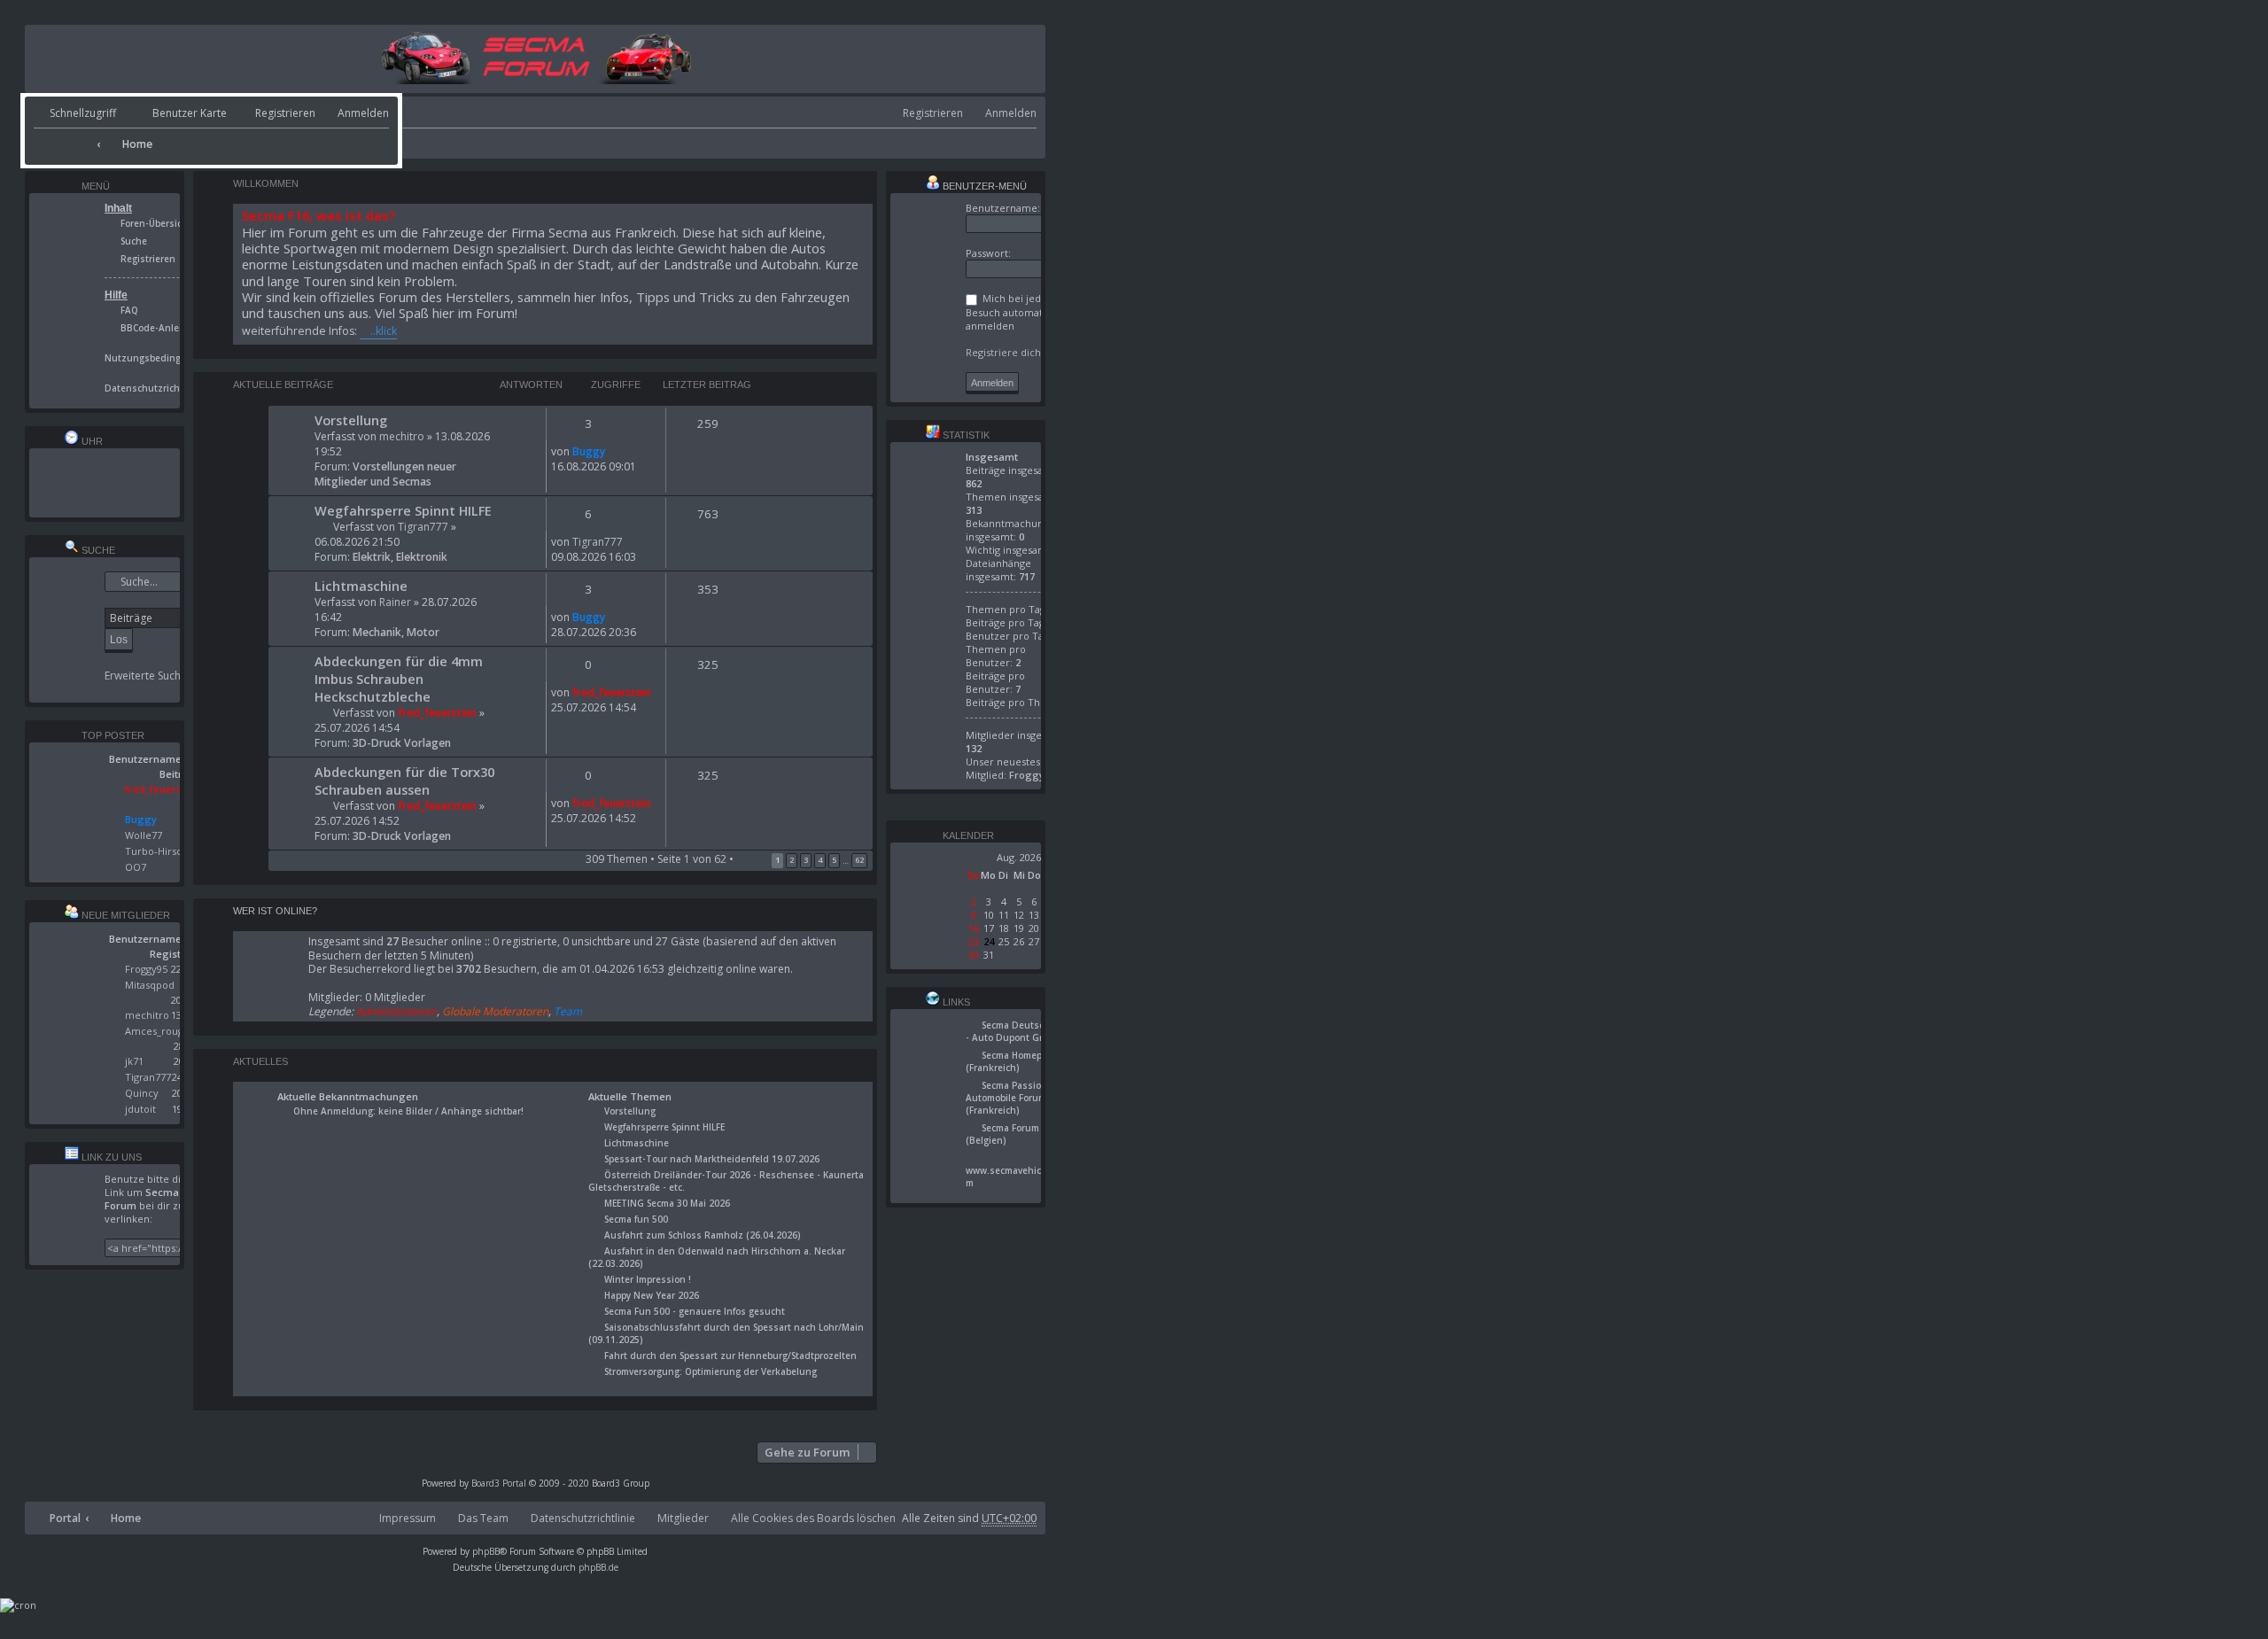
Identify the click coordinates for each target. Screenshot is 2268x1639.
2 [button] (792, 860)
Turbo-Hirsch (156, 851)
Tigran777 (423, 527)
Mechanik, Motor (396, 632)
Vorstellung (351, 420)
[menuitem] (174, 114)
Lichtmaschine (361, 586)
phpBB (486, 1551)
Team (568, 1012)
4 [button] (820, 860)
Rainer (395, 602)
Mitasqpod (150, 985)
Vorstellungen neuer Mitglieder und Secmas (385, 474)
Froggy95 (146, 969)
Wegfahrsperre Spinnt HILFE (403, 510)
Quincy (142, 1093)
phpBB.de (598, 1567)
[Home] (536, 80)
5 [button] (834, 860)
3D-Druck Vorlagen (402, 743)
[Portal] (63, 138)
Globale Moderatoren (495, 1012)
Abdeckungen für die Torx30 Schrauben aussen (404, 781)
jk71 (134, 1061)
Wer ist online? (275, 911)
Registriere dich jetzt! (1017, 352)
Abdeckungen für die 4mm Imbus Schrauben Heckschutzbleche (399, 679)
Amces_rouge (157, 1031)
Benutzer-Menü (983, 186)
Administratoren (396, 1012)
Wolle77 (144, 835)
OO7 (136, 867)
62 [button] (859, 860)
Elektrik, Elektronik (400, 557)
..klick (384, 331)
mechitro (402, 436)
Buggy (589, 451)
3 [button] (806, 860)
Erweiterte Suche (146, 676)
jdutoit (140, 1109)
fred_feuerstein (437, 713)
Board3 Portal (499, 1483)
